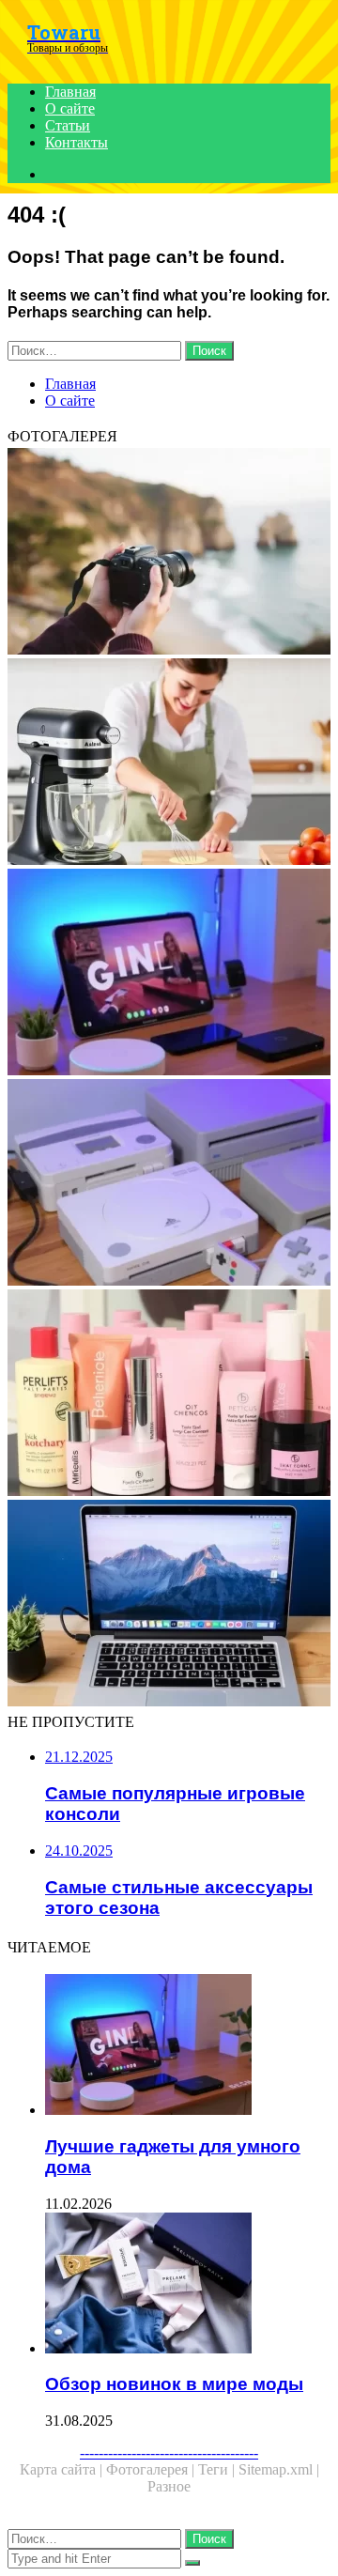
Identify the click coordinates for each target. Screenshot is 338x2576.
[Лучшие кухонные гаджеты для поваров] (169, 764)
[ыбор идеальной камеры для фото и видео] (169, 553)
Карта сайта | (63, 2469)
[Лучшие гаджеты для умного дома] (169, 974)
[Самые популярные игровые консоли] (169, 1184)
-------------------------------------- (169, 2453)
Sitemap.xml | (279, 2469)
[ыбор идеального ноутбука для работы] (169, 1605)
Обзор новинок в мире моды (174, 2384)
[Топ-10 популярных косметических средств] (169, 1395)
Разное (169, 2486)
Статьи (68, 125)
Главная (70, 92)
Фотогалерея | (152, 2469)
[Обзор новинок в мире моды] (188, 2285)
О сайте (70, 108)
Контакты (77, 142)
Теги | (218, 2469)
